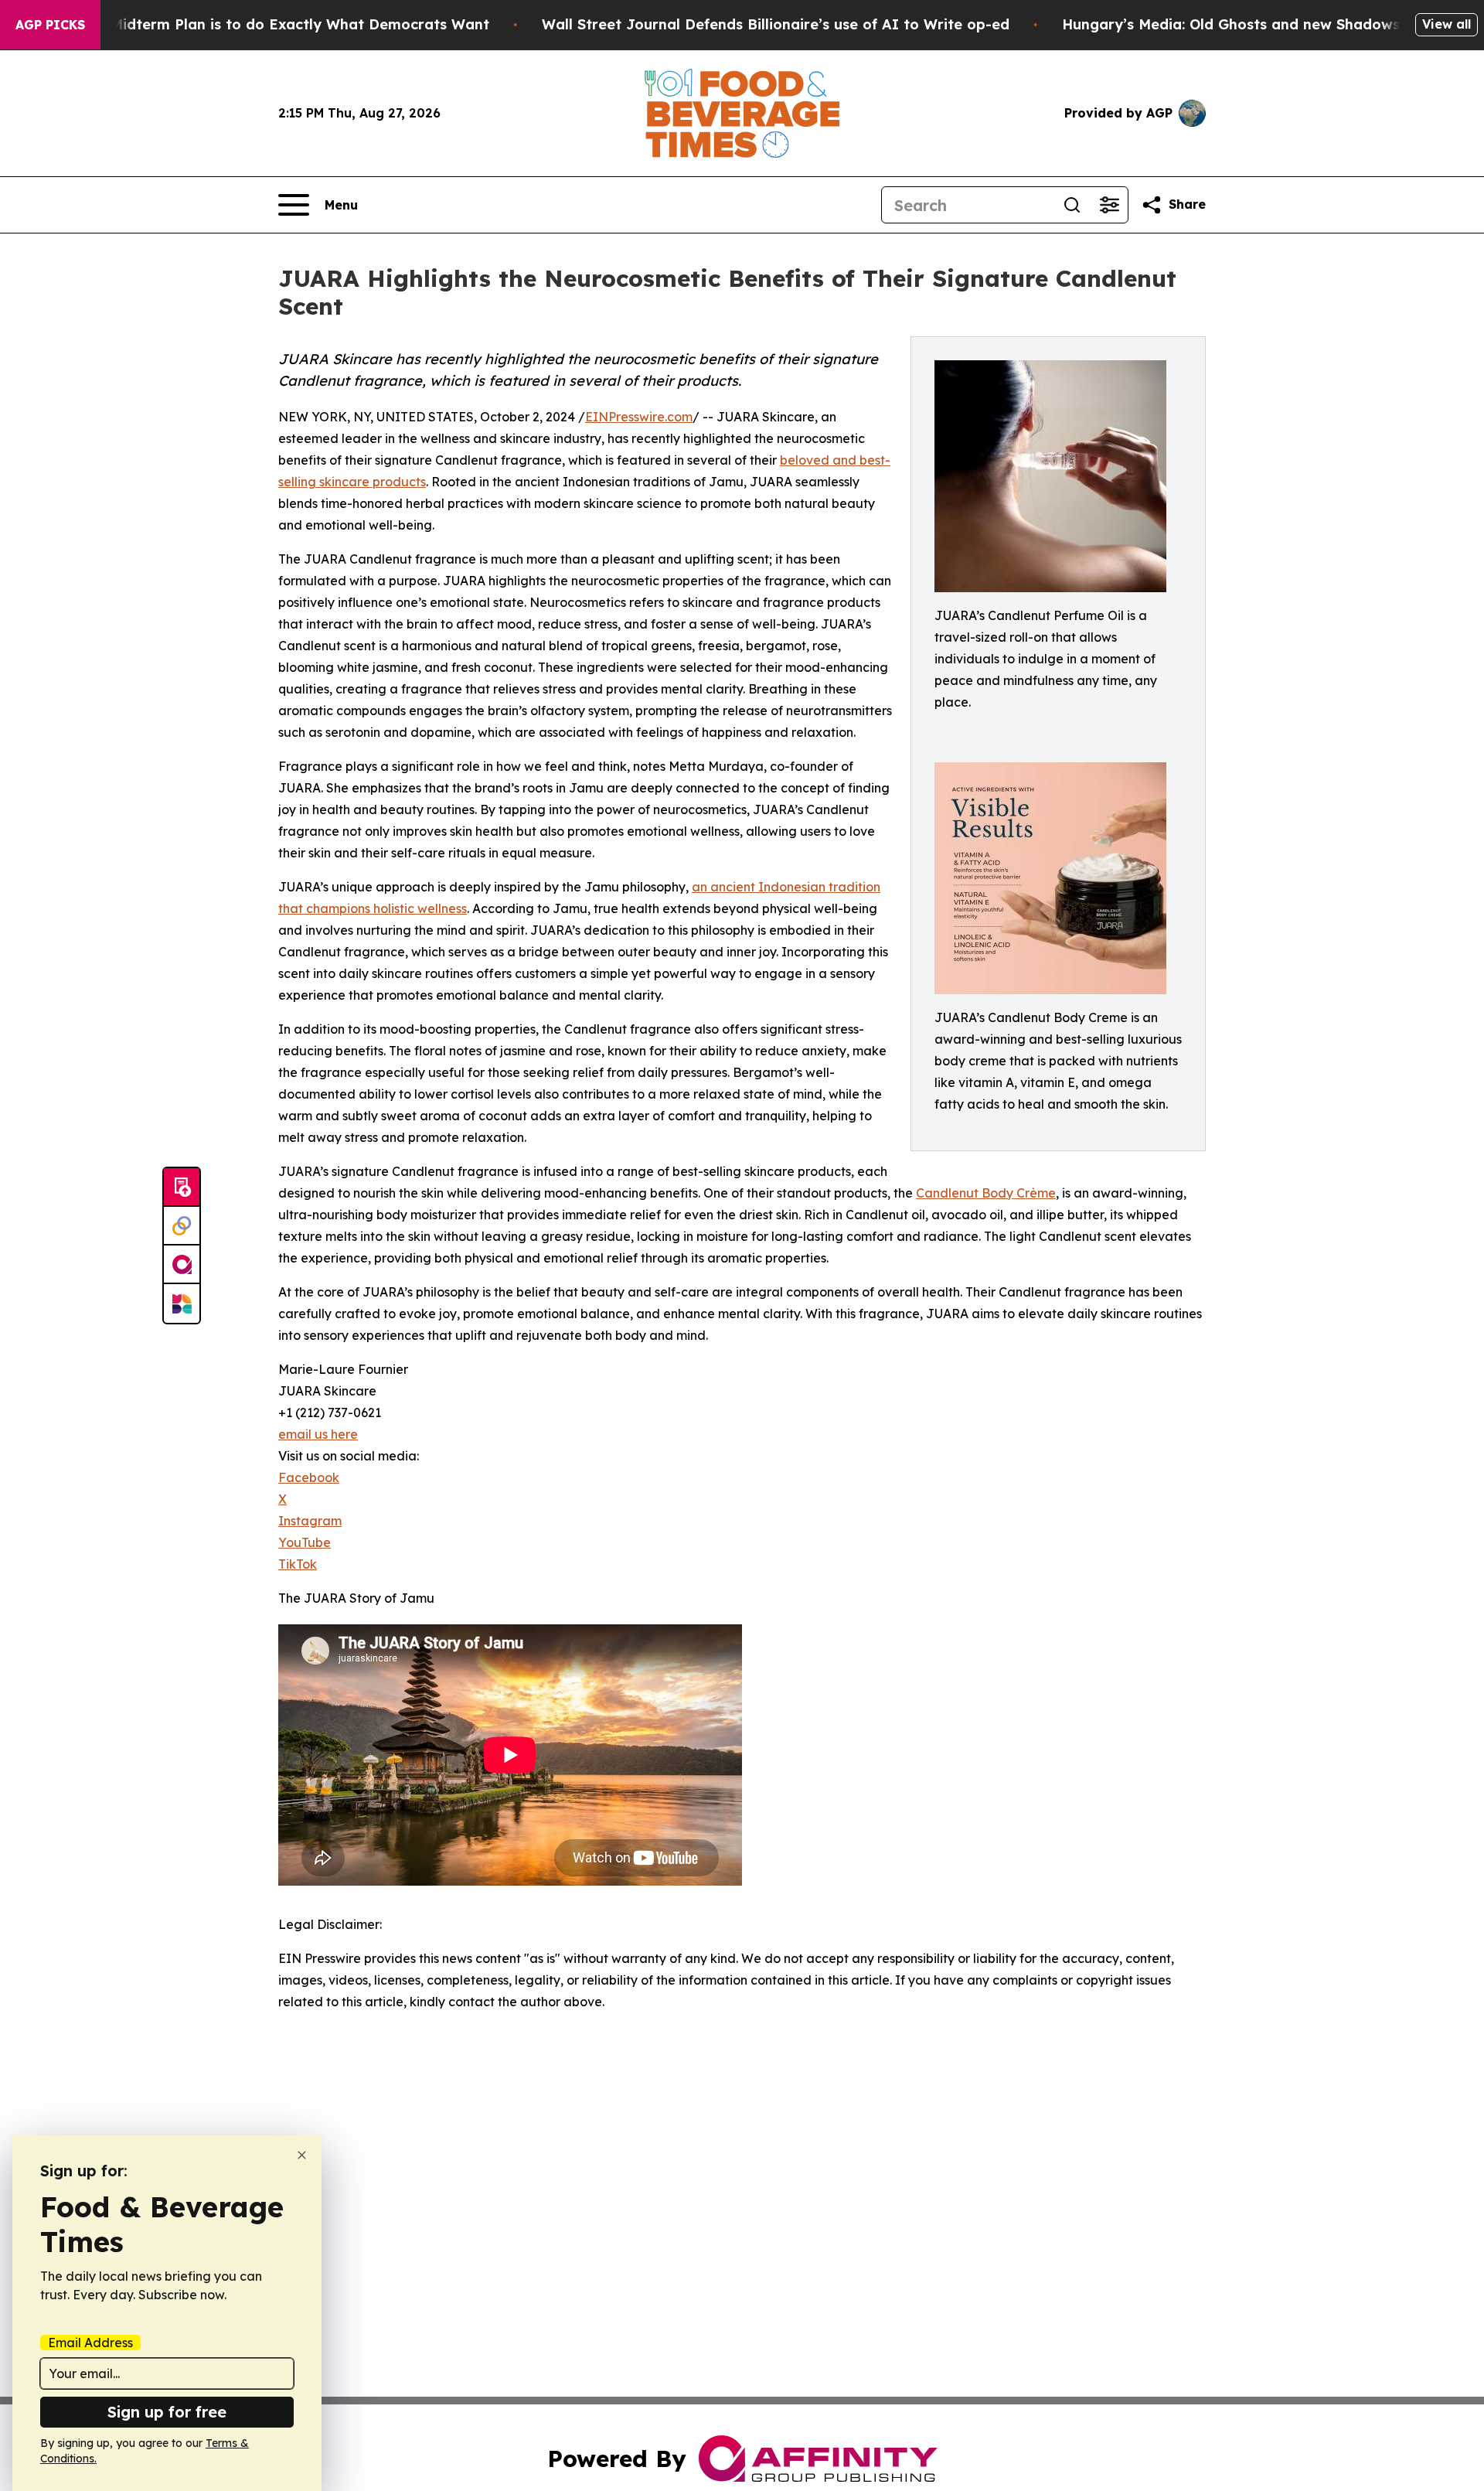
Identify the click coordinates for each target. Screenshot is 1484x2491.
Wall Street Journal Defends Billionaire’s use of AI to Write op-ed (776, 24)
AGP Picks (50, 25)
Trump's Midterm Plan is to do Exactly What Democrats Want (270, 24)
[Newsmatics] (182, 1303)
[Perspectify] (182, 1226)
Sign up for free (167, 2412)
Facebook (309, 1477)
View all (1447, 24)
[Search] (1072, 205)
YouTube (305, 1542)
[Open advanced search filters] (1109, 205)
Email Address (90, 2343)
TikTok (298, 1564)
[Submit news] (182, 1188)
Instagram (310, 1521)
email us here (318, 1434)
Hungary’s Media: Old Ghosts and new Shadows (1231, 24)
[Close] (302, 2155)
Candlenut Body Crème (986, 1193)
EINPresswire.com (639, 417)
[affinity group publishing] (182, 1265)
